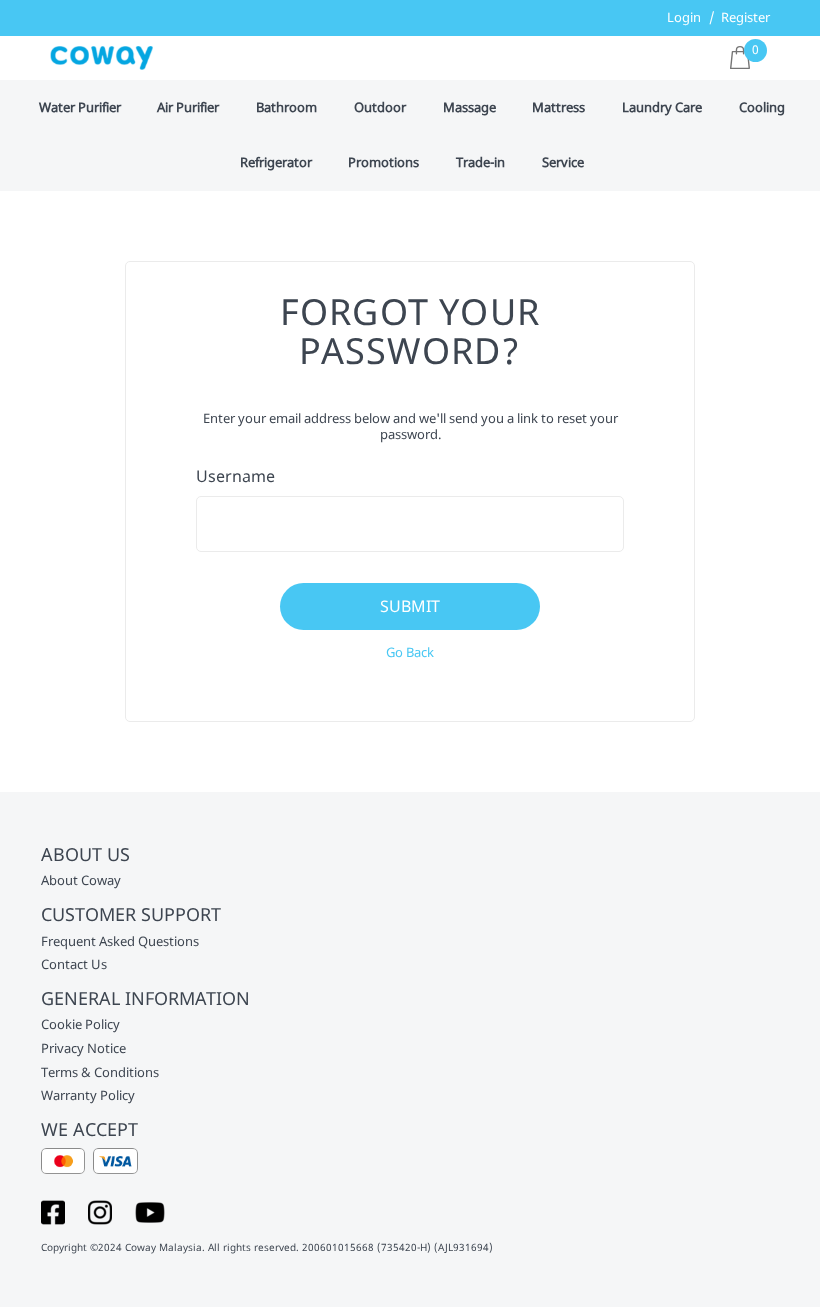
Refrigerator (276, 163)
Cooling (762, 108)
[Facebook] (53, 1211)
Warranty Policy (88, 1096)
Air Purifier (188, 108)
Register (745, 17)
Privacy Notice (83, 1049)
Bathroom (286, 108)
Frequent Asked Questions (120, 942)
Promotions (383, 163)
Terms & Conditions (100, 1073)
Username (235, 476)
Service (563, 163)
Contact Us (74, 965)
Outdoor (380, 108)
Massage (469, 108)
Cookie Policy (80, 1025)
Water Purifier (80, 108)
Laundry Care (662, 108)
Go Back (410, 652)
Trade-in (480, 163)
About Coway (81, 881)
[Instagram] (100, 1211)
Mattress (558, 108)
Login (684, 17)
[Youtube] (150, 1211)
